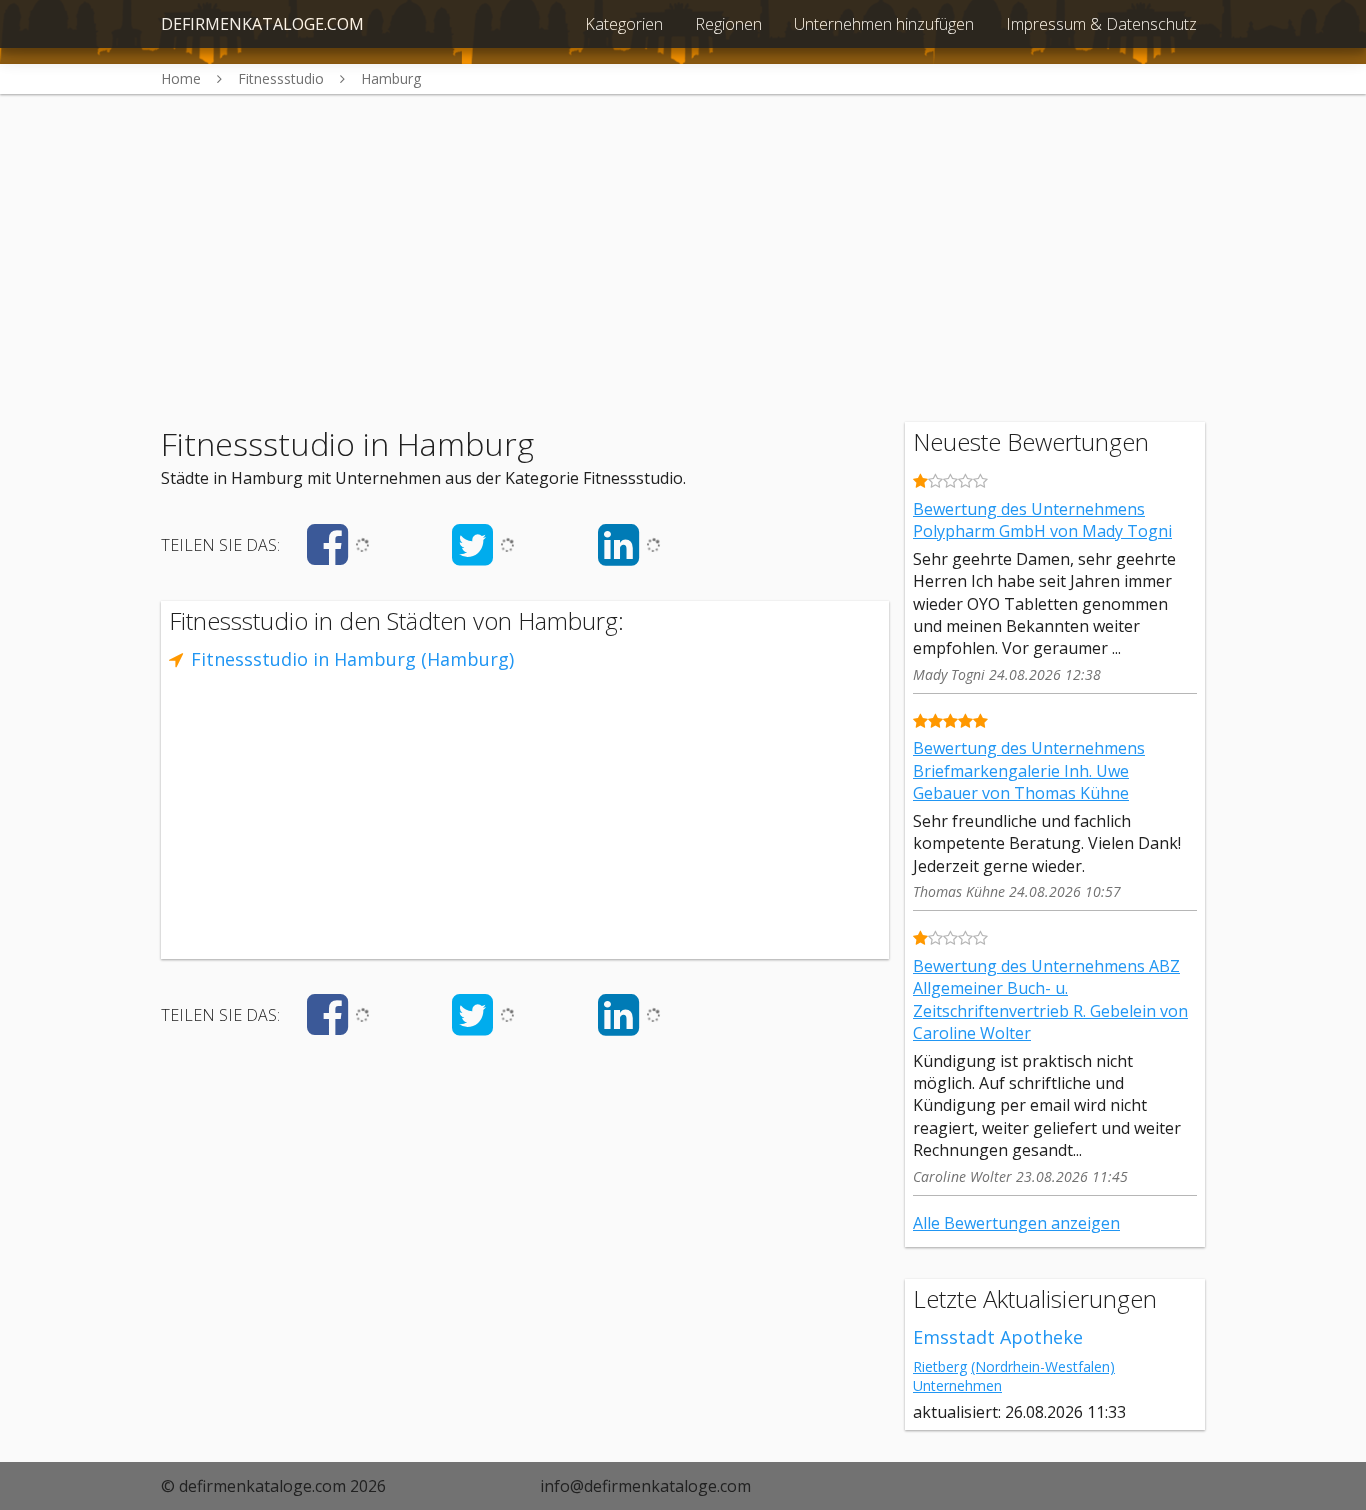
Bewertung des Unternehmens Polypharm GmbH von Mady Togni (1042, 520)
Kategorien (624, 24)
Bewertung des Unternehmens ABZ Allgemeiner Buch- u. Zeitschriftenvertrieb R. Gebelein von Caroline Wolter (1050, 999)
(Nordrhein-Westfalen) (1043, 1366)
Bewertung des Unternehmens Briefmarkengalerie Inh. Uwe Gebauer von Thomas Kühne (1029, 770)
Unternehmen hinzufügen (884, 24)
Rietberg (940, 1366)
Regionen (728, 24)
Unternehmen (957, 1385)
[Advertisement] (683, 234)
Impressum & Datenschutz (1101, 24)
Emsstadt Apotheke (998, 1337)
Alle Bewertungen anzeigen (1016, 1223)
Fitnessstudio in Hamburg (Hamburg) (352, 659)
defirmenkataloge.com (262, 24)
